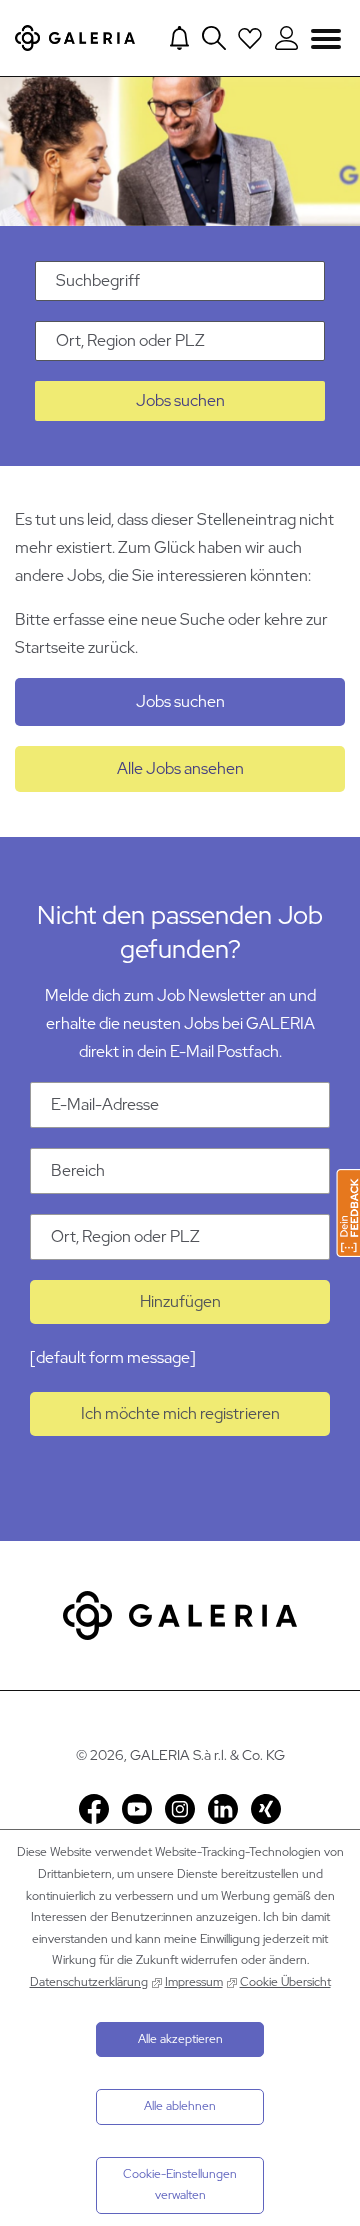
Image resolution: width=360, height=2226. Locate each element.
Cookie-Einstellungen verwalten (180, 2185)
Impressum (194, 1982)
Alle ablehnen (180, 2106)
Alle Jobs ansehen (180, 768)
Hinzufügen (180, 1301)
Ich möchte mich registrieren (180, 1413)
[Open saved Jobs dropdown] (250, 38)
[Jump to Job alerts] (179, 38)
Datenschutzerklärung (89, 1982)
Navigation (326, 38)
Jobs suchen (180, 400)
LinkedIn (223, 1809)
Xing (266, 1809)
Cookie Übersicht (285, 1982)
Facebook (94, 1809)
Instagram (180, 1809)
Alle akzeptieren (180, 2039)
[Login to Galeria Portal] (286, 38)
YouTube (137, 1809)
